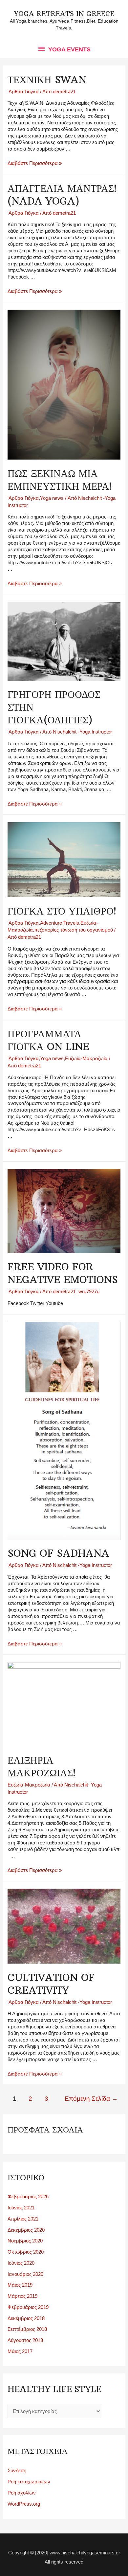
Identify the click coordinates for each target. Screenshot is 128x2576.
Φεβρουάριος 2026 (28, 2196)
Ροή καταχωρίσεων (29, 2482)
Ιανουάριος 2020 (25, 2274)
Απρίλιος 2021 (23, 2219)
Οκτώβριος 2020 (26, 2252)
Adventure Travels (60, 923)
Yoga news (52, 498)
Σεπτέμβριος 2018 (27, 2329)
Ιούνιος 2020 (21, 2263)
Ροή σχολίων (22, 2493)
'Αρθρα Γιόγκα (23, 91)
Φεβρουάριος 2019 (28, 2307)
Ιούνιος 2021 (21, 2208)
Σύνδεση (17, 2470)
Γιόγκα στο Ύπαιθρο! (62, 911)
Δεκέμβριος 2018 (26, 2318)
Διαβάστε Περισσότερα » (35, 163)
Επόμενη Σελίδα (91, 2099)
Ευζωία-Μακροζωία (86, 1058)
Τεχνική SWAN (47, 80)
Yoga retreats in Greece (64, 14)
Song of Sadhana (58, 1553)
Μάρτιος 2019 (22, 2296)
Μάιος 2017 (20, 2351)
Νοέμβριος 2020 (25, 2241)
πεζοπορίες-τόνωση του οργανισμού (74, 930)
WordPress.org (24, 2504)
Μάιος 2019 (20, 2285)
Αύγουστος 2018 (25, 2340)
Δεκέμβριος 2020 (26, 2230)
